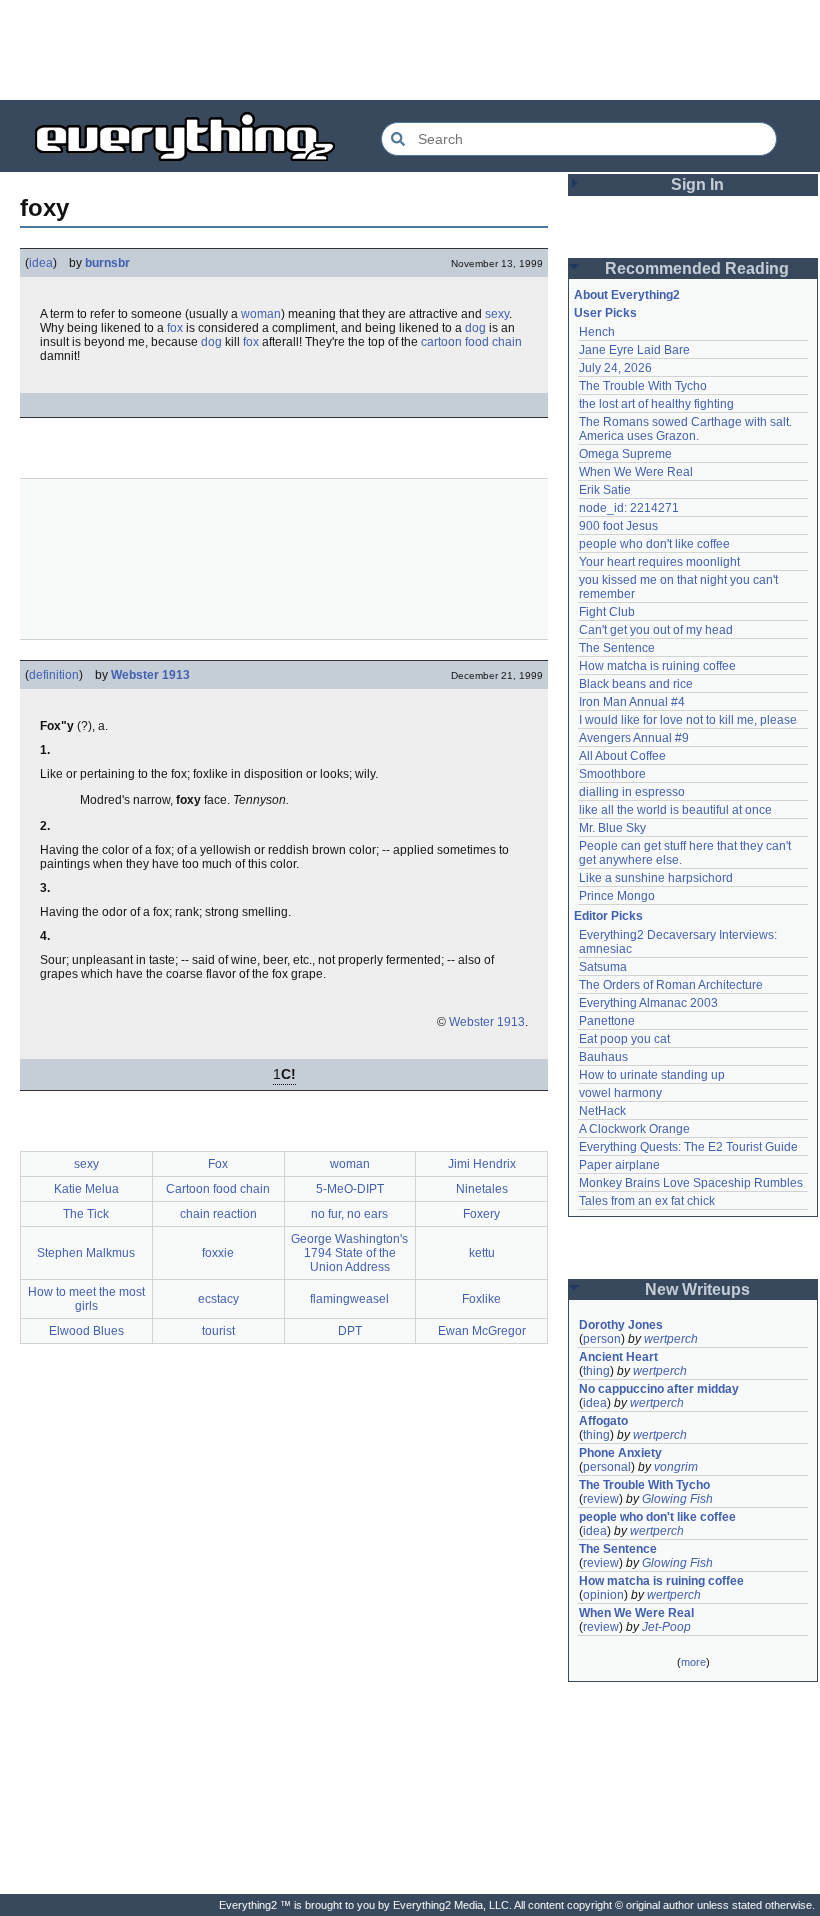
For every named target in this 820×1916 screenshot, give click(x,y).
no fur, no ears (349, 1214)
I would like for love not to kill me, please (688, 720)
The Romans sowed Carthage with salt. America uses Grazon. (686, 429)
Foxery (481, 1214)
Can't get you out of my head (656, 630)
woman (261, 314)
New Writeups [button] (697, 1289)
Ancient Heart (618, 1357)
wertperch (671, 1339)
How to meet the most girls (86, 1299)
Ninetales (482, 1189)
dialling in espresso (632, 792)
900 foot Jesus (618, 526)
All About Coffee (622, 756)
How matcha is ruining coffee (657, 666)
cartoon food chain (471, 342)
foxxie (218, 1253)
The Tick (86, 1214)
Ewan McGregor (482, 1331)
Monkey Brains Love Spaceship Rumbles (691, 1183)
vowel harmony (620, 1093)
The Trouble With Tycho (643, 386)
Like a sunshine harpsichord (656, 878)
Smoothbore (612, 774)
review (601, 1499)
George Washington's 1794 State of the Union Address (349, 1253)
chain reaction (218, 1214)
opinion (603, 1595)
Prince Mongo (617, 896)
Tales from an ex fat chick (647, 1201)
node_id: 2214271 (629, 508)
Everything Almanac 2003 (648, 1003)
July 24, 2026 (615, 368)
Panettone (607, 1021)
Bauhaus (603, 1057)
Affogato (603, 1421)
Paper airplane (619, 1165)
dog (475, 328)
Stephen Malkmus (86, 1253)
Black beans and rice (636, 684)
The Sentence (617, 648)
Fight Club (607, 612)
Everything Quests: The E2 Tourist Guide (688, 1147)
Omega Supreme (625, 454)
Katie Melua (86, 1189)
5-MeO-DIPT (350, 1189)
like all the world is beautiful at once (675, 810)
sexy (497, 314)
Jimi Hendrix (482, 1164)
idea (41, 263)
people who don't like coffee (654, 544)
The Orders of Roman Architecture (671, 985)
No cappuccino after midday (659, 1389)
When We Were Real (636, 472)
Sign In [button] (697, 184)
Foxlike (481, 1299)
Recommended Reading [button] (697, 268)
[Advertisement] (410, 50)
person (602, 1339)
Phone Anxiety (620, 1453)
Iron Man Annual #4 (632, 702)
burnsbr (107, 263)
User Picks (605, 313)
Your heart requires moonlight (659, 562)
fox (175, 328)
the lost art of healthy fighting (656, 404)
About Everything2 (627, 295)
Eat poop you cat (624, 1039)
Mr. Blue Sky (612, 828)
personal (607, 1467)
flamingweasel (349, 1299)
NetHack (602, 1111)
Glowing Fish (677, 1499)
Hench (597, 332)
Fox (218, 1164)
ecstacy (218, 1299)
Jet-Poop (666, 1627)
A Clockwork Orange (634, 1129)
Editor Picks (608, 916)
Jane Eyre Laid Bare (634, 350)
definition (54, 675)
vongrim (676, 1467)
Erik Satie (605, 490)
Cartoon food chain (218, 1189)
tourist (218, 1331)
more (693, 1662)
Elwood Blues (86, 1331)
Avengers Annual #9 (634, 738)
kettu (482, 1253)
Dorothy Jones (621, 1325)
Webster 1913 (150, 675)
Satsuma (603, 967)
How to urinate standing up (652, 1075)
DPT (350, 1331)
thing (596, 1371)
